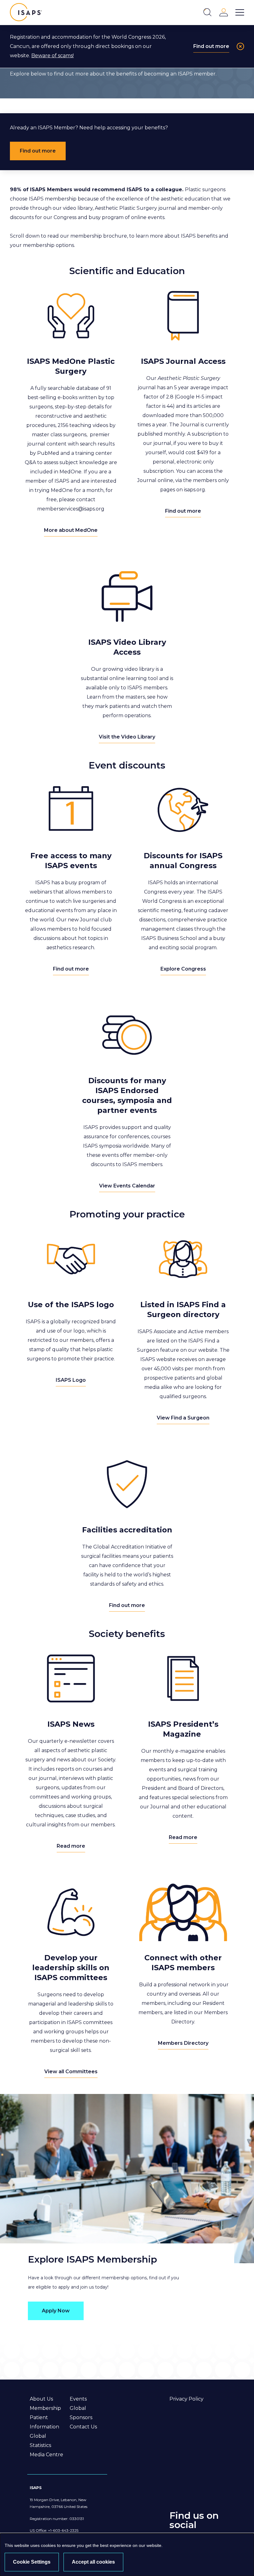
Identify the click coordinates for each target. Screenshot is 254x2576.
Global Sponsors (81, 2413)
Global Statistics (40, 2441)
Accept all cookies (93, 2562)
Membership (45, 2408)
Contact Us (83, 2427)
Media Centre (46, 2455)
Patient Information (44, 2422)
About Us (41, 2399)
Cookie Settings (32, 2562)
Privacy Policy (186, 2399)
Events (78, 2399)
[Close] (240, 46)
